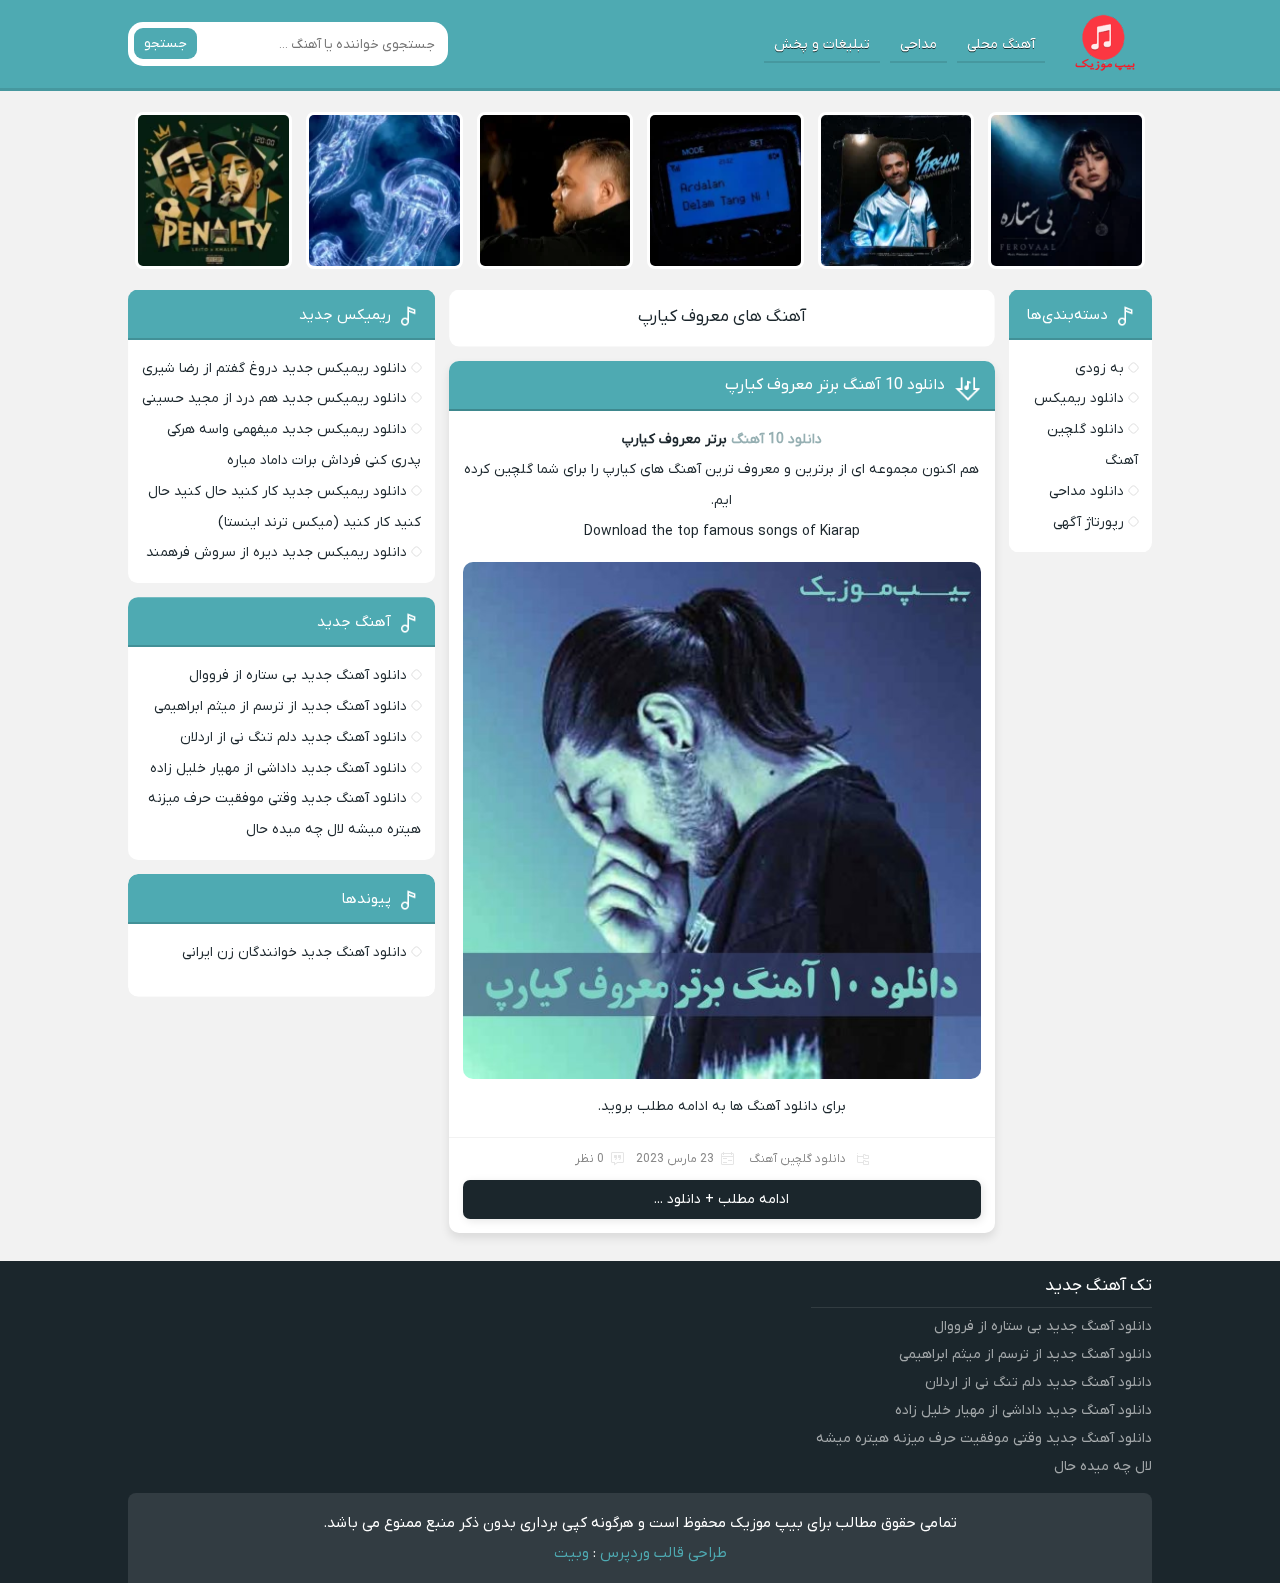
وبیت (571, 1553)
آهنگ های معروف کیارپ (722, 317)
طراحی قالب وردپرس (663, 1553)
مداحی (918, 44)
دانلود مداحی (1086, 491)
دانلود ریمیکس (1079, 398)
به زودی (1099, 368)
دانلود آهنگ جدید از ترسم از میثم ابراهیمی (280, 706)
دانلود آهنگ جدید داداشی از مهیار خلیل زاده (278, 768)
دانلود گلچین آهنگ (797, 1159)
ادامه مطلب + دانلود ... (721, 1199)
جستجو (165, 43)
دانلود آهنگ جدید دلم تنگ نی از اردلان (293, 737)
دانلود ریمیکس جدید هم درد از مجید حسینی (274, 398)
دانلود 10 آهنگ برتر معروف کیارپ (835, 385)
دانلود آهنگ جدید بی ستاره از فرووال (298, 675)
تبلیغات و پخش (822, 44)
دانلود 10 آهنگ (776, 439)
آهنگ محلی (1001, 44)
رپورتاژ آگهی (1088, 522)
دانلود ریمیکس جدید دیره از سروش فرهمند (276, 552)
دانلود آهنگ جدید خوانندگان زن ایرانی (294, 952)
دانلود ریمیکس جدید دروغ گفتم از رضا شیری (274, 368)
